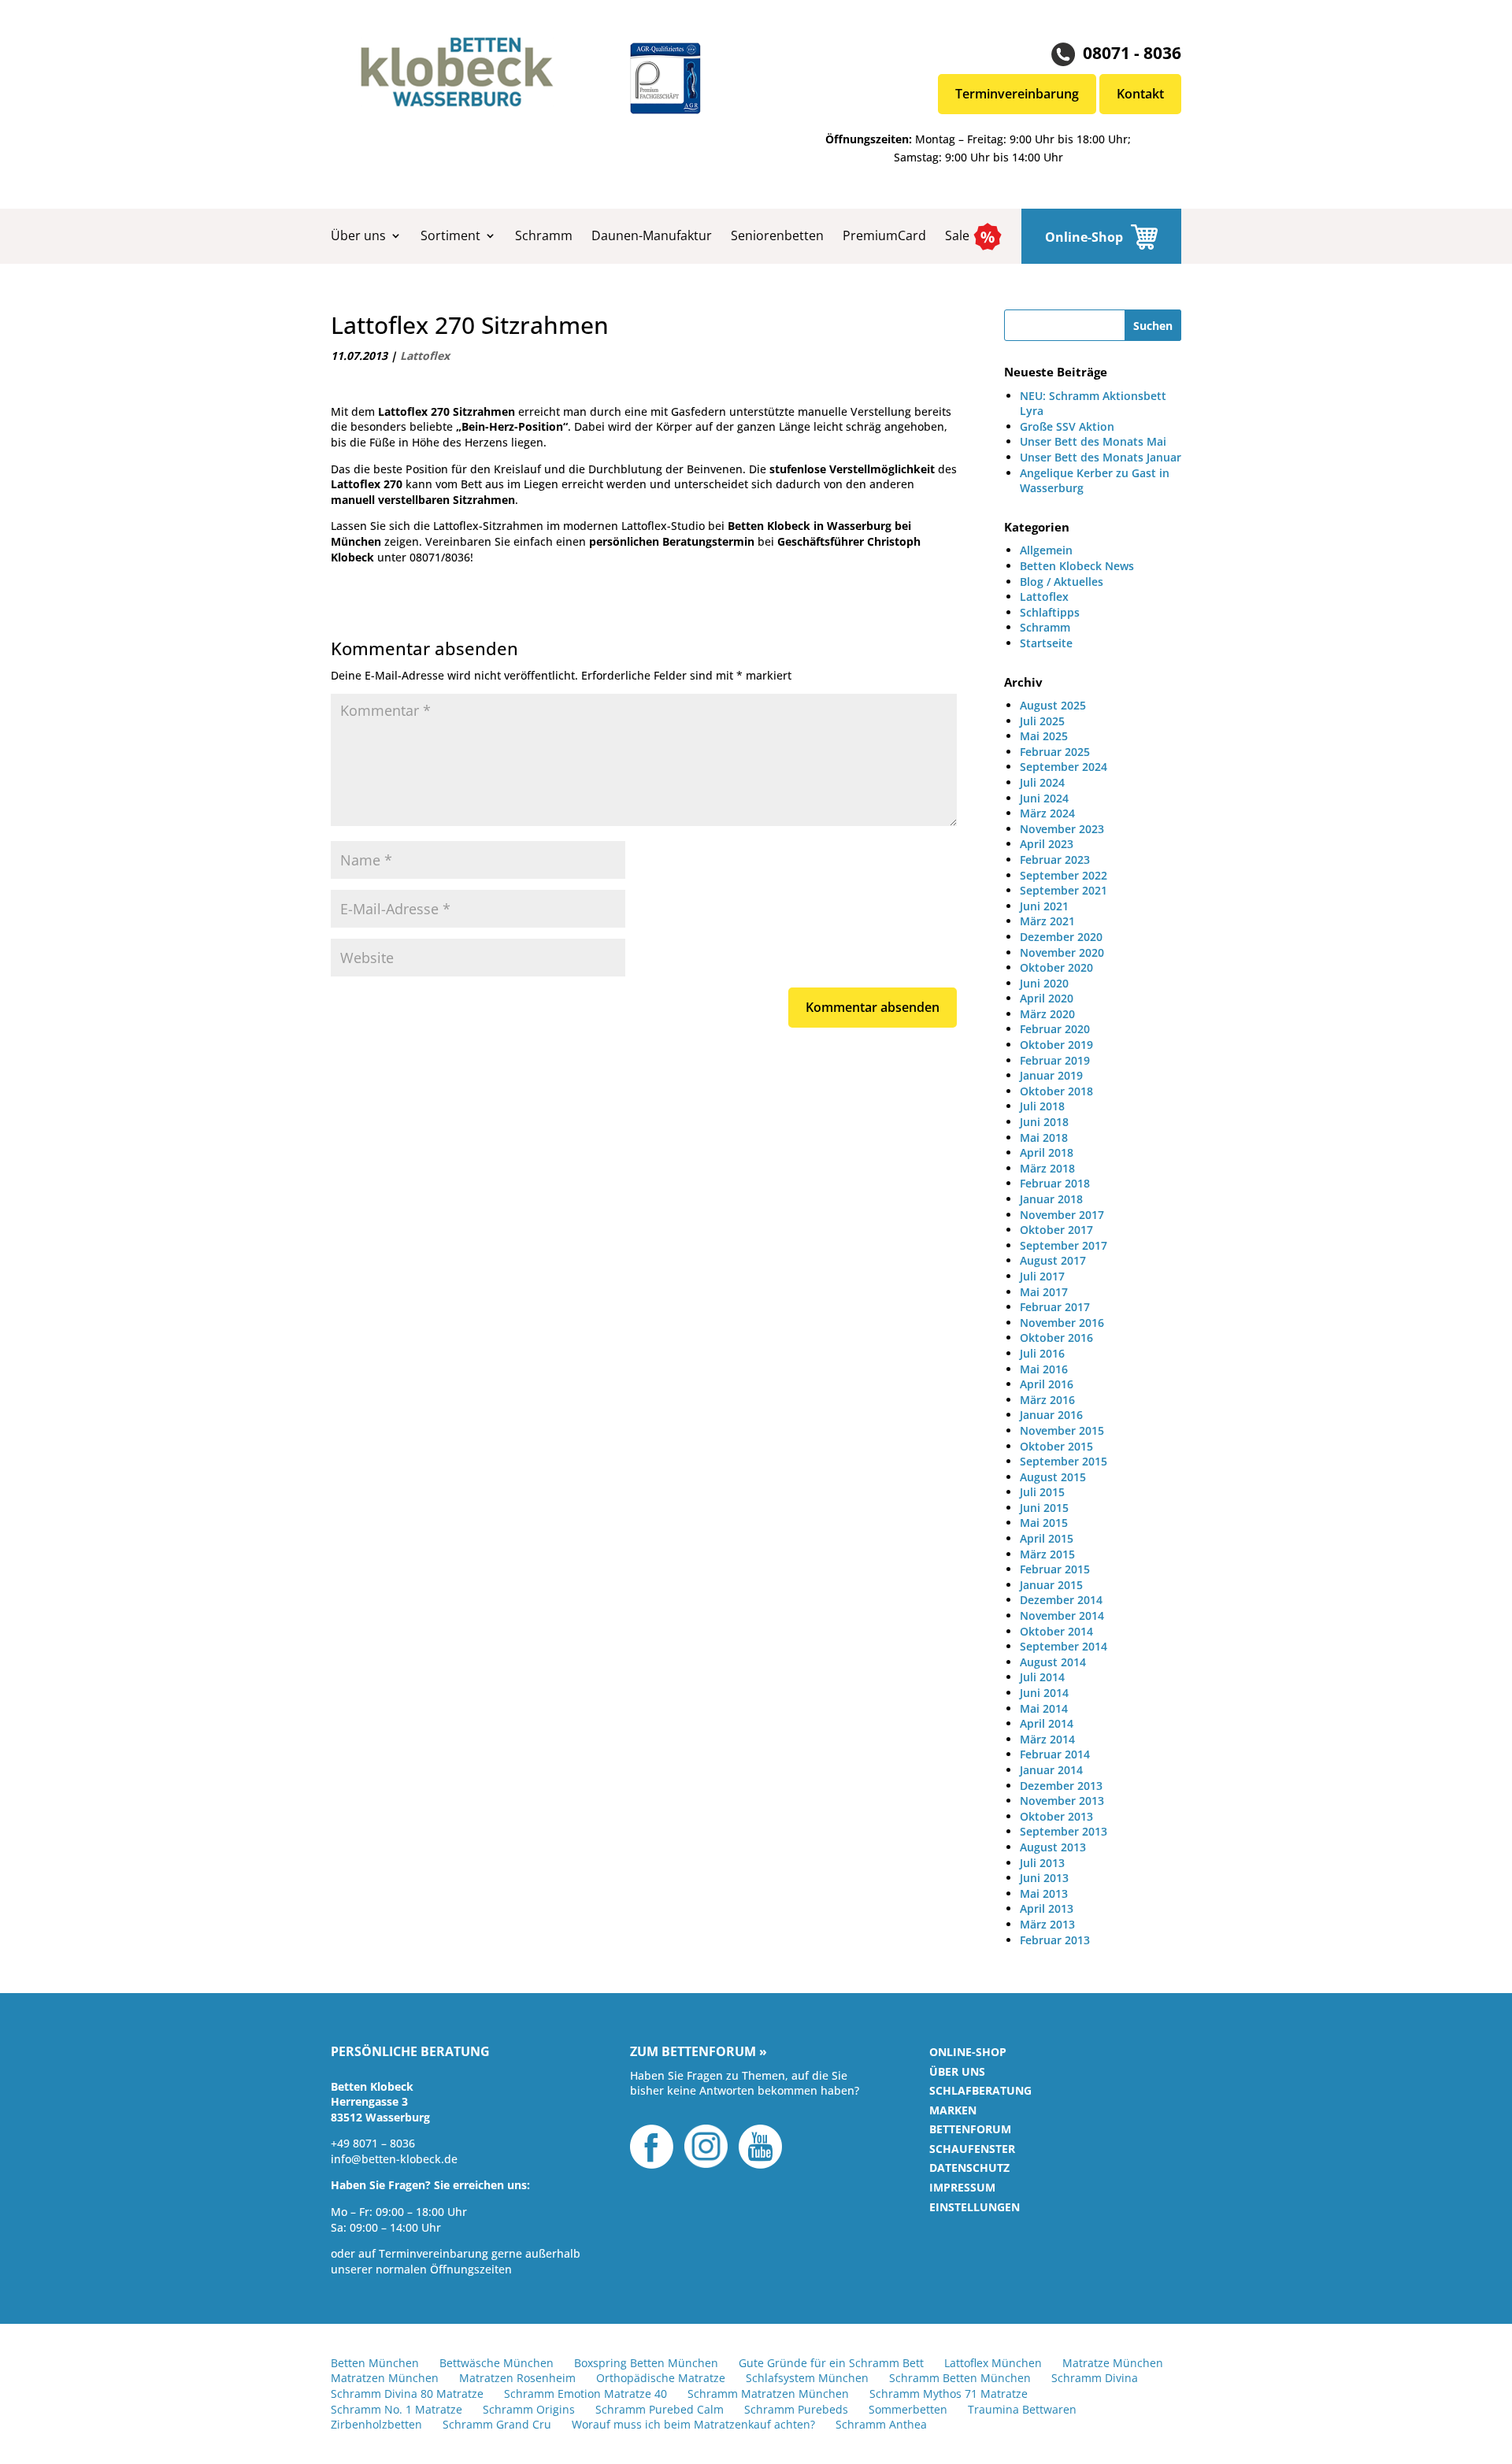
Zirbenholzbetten (376, 2424)
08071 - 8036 (1132, 52)
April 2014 (1047, 1723)
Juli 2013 (1042, 1863)
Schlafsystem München (807, 2378)
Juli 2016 (1042, 1353)
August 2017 (1053, 1260)
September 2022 (1064, 875)
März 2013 (1047, 1924)
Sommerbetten (908, 2409)
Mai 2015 (1044, 1523)
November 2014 (1062, 1615)
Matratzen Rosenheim (517, 2378)
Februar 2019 (1055, 1060)
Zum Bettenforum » (699, 2052)
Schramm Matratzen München (768, 2394)
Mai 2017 (1044, 1292)
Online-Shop (1084, 237)
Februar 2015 (1055, 1569)
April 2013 (1047, 1908)
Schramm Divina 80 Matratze (407, 2394)
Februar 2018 (1055, 1183)
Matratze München (1113, 2363)
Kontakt (1140, 94)
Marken (953, 2110)
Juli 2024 (1042, 782)
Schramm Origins (529, 2409)
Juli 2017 (1042, 1276)
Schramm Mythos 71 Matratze (949, 2394)
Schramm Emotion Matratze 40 (586, 2394)
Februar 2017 (1055, 1307)
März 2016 (1047, 1400)
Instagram (706, 2147)
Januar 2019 (1051, 1075)
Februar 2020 (1055, 1029)
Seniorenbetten (777, 235)
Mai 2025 (1044, 736)
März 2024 (1047, 813)
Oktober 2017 (1056, 1230)
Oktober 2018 (1056, 1091)
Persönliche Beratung (410, 2052)
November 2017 (1062, 1215)
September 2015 (1064, 1461)
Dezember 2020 (1061, 937)
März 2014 (1047, 1739)
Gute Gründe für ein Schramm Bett (831, 2363)
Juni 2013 (1044, 1878)
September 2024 (1064, 767)
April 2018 (1047, 1152)
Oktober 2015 (1056, 1446)
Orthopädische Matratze (661, 2378)
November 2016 (1062, 1323)
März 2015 (1047, 1554)
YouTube (760, 2147)
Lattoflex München (993, 2363)
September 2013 (1064, 1831)
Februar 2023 (1055, 860)
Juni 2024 (1044, 798)
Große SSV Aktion (1067, 426)
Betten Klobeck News (1077, 566)
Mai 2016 (1044, 1369)
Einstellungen (975, 2207)
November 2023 (1062, 829)
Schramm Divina (1095, 2378)
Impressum (962, 2187)
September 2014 (1064, 1646)
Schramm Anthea (881, 2424)
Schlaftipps (1050, 612)
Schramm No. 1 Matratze (397, 2409)
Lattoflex (425, 356)
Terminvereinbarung (1017, 94)
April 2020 (1047, 998)
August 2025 (1053, 705)
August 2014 (1053, 1662)
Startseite (1046, 643)
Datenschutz (969, 2168)
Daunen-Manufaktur (652, 235)
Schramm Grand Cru (497, 2424)
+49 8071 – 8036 (373, 2143)
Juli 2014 (1042, 1677)
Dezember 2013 (1061, 1786)
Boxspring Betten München (646, 2363)
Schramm (544, 235)
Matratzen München (385, 2378)
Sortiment (450, 235)
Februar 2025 (1055, 752)
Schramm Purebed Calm (660, 2409)
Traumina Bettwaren (1022, 2409)
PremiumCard (884, 235)
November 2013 (1062, 1801)
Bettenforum (970, 2129)
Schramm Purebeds (796, 2409)
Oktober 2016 (1056, 1338)
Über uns (358, 235)
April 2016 (1047, 1384)
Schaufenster (972, 2149)
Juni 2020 (1044, 983)
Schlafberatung (980, 2090)
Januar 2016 (1051, 1415)
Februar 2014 (1055, 1754)
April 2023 (1047, 844)
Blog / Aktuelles (1062, 582)
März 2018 (1047, 1168)
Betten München (375, 2363)
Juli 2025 (1042, 721)
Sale (957, 235)
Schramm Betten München (960, 2378)
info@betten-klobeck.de (394, 2159)
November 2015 (1062, 1430)
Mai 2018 (1044, 1138)
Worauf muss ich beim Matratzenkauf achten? (693, 2424)
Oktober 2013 (1056, 1816)
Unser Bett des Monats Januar (1101, 457)
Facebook (652, 2147)
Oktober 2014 (1056, 1631)
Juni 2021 (1044, 906)
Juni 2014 (1044, 1693)
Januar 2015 (1051, 1585)
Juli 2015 (1042, 1492)
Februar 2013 (1055, 1940)
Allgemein (1046, 550)
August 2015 (1053, 1477)
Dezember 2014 (1061, 1600)
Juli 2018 (1042, 1106)
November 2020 (1062, 952)
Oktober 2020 (1056, 967)
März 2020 (1047, 1014)
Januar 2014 (1051, 1770)
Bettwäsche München (497, 2363)
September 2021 (1064, 890)
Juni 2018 (1044, 1122)
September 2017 (1064, 1245)
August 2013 (1053, 1847)
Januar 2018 (1051, 1199)
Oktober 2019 (1056, 1045)
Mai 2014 (1044, 1708)
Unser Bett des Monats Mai (1093, 441)
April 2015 (1047, 1538)
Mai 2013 (1044, 1893)
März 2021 (1047, 921)
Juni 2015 (1044, 1508)
